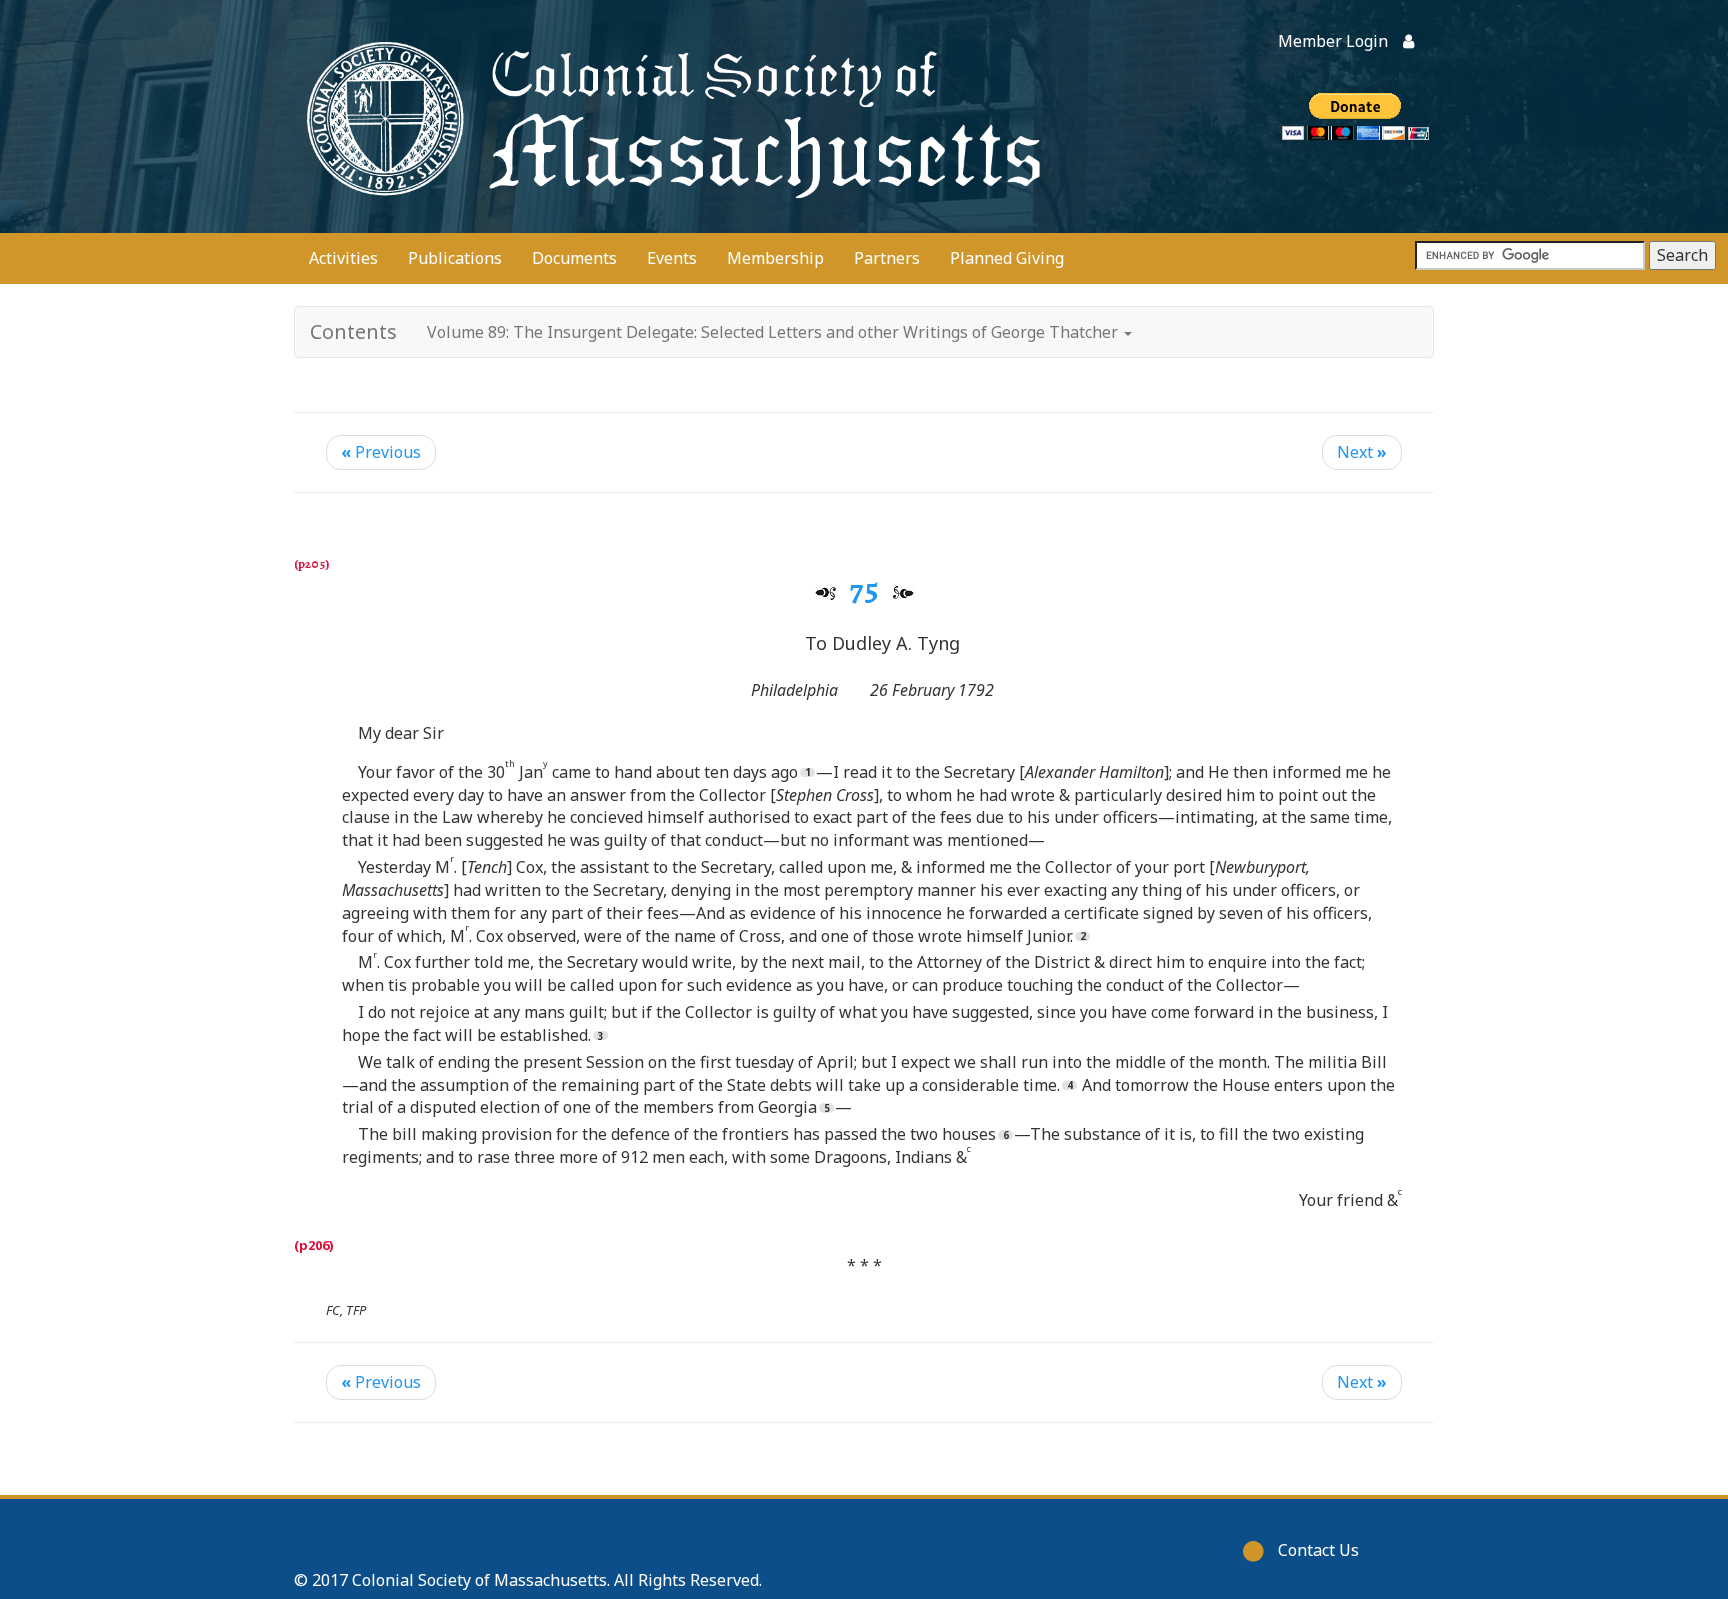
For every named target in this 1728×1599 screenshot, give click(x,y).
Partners (887, 258)
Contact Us (1318, 1550)
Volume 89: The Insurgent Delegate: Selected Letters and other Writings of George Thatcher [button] (774, 332)
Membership (775, 258)
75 (864, 589)
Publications (455, 258)
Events (672, 258)
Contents (353, 331)
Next (1362, 452)
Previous (381, 452)
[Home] (669, 116)
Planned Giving (1007, 258)
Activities (343, 258)
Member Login (1333, 41)
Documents (574, 258)
